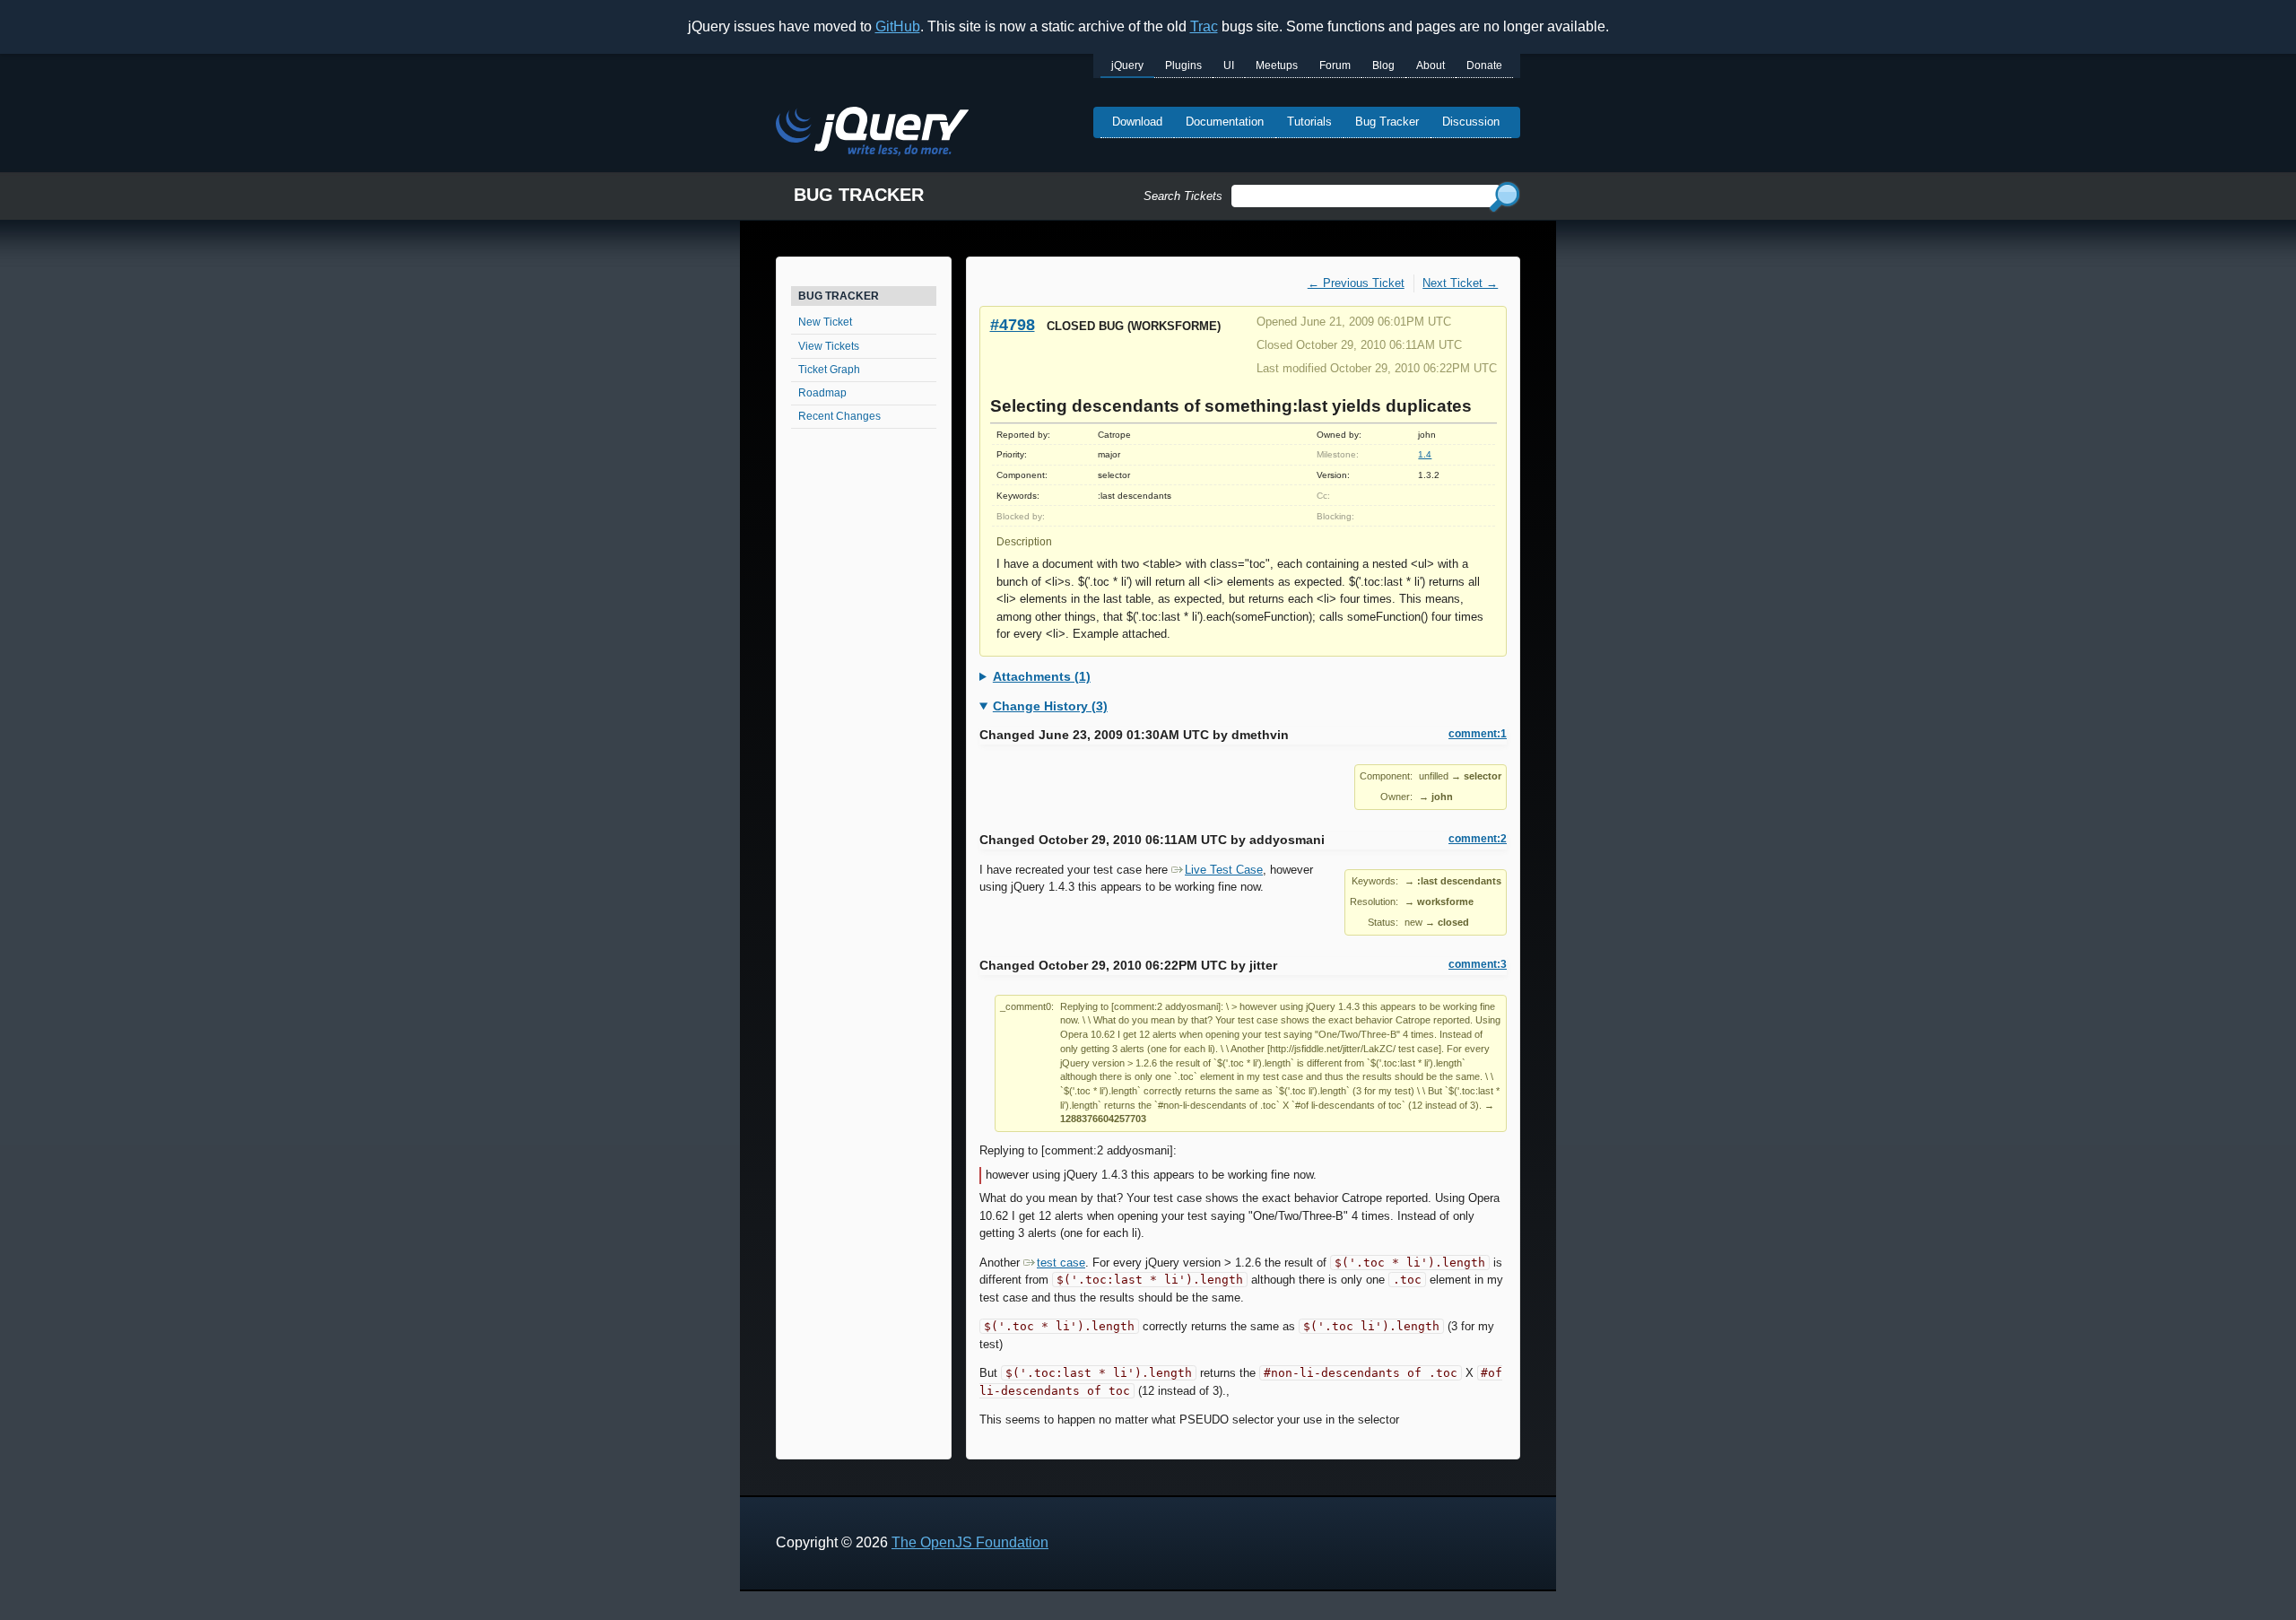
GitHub (898, 26)
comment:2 (1478, 839)
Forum (1335, 65)
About (1431, 65)
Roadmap (822, 393)
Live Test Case (1224, 870)
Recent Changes (839, 416)
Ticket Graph (829, 370)
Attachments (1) (1042, 676)
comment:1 (1478, 734)
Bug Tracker (1387, 122)
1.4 (1425, 454)
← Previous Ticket (1356, 283)
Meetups (1277, 65)
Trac (1204, 26)
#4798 (1013, 324)
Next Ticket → (1460, 283)
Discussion (1471, 122)
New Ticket (825, 322)
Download (1137, 122)
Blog (1383, 65)
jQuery (1127, 65)
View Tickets (829, 346)
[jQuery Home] (872, 134)
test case (1061, 1263)
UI (1229, 65)
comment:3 (1478, 964)
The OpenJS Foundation (970, 1542)
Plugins (1183, 65)
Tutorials (1309, 122)
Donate (1484, 65)
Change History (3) (1050, 706)
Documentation (1225, 122)
